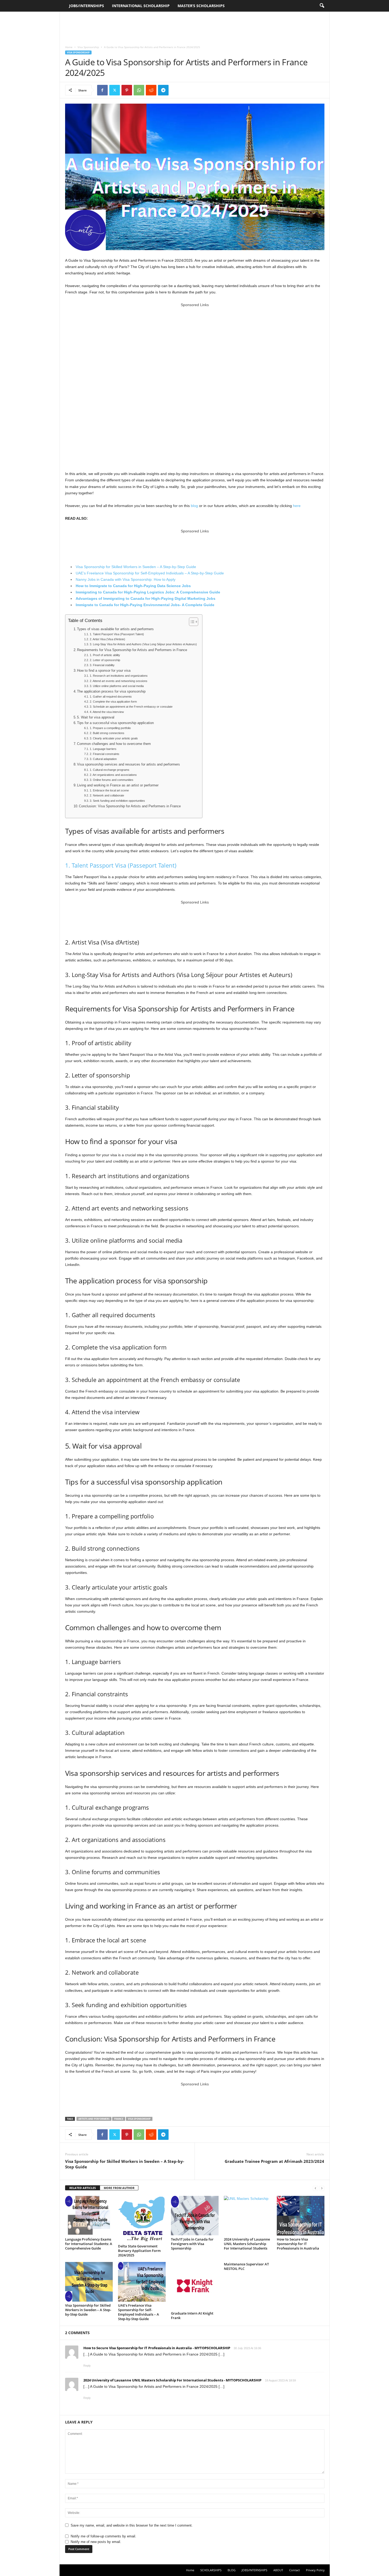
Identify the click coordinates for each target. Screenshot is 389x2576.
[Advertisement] (195, 26)
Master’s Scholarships (201, 6)
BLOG (232, 2570)
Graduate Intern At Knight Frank (192, 2315)
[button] (322, 6)
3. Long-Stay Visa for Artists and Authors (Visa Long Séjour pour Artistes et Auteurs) (143, 644)
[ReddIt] (151, 90)
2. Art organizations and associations (113, 775)
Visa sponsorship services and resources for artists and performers (128, 764)
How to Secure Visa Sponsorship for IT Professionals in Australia (298, 2244)
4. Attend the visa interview (107, 712)
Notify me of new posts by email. (96, 2542)
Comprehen (190, 592)
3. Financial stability (102, 665)
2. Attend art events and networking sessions (118, 681)
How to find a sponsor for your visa (104, 671)
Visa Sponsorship (88, 47)
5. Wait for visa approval (96, 717)
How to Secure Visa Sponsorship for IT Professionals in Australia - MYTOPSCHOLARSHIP (157, 2348)
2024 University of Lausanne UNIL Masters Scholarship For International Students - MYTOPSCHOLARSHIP (172, 2380)
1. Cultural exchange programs (109, 770)
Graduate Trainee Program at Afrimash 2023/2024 (274, 2161)
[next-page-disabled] (322, 2188)
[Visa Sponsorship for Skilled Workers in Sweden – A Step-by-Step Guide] (89, 2282)
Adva (80, 598)
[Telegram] (163, 90)
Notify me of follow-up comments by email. (103, 2536)
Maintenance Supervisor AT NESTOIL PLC (246, 2266)
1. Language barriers (103, 749)
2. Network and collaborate (107, 795)
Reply (87, 2366)
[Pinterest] (127, 90)
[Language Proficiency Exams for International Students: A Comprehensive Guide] (89, 2216)
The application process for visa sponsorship (111, 692)
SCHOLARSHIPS (211, 2570)
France (119, 2119)
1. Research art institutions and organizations (119, 676)
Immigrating (86, 592)
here (297, 506)
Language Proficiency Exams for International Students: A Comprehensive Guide (89, 2244)
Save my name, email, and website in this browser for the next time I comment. (132, 2525)
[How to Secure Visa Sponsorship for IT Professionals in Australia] (301, 2216)
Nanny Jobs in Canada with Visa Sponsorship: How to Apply (126, 579)
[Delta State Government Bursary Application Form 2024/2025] (142, 2219)
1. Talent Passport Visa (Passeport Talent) (117, 634)
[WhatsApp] (139, 90)
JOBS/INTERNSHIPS (87, 6)
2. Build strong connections (107, 733)
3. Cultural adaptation (103, 759)
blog (194, 506)
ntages (91, 598)
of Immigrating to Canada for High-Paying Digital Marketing (151, 598)
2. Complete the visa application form (113, 702)
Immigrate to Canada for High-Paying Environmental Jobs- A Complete (139, 605)
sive (205, 592)
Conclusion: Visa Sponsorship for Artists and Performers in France (130, 806)
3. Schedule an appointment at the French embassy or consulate (131, 707)
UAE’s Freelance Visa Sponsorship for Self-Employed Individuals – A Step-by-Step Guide (150, 573)
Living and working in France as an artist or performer (118, 785)
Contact (295, 2570)
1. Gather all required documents (111, 697)
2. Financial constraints (104, 754)
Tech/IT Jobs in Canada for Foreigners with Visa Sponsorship (192, 2244)
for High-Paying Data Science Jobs (159, 586)
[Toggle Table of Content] (191, 622)
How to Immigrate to (94, 586)
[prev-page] (315, 2188)
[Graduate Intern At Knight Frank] (195, 2286)
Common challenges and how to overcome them (114, 744)
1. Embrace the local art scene (109, 790)
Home (69, 47)
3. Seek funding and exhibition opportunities (117, 801)
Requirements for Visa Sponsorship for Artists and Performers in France (132, 650)
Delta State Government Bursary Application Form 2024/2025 (139, 2251)
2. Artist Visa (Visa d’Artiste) (107, 639)
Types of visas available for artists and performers (115, 629)
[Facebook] (102, 90)
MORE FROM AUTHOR (119, 2188)
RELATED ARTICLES (83, 2188)
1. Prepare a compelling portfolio (110, 728)
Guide (214, 592)
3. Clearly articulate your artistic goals (114, 738)
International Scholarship (141, 6)
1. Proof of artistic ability (105, 655)
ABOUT (278, 2570)
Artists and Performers (94, 2119)
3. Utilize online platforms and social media (117, 686)
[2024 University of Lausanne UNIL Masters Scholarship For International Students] (248, 2216)
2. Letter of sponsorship (105, 660)
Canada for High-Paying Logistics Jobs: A (140, 592)
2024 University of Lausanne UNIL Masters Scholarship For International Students (247, 2244)
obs (212, 598)
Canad (118, 586)
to (100, 592)
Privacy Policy (315, 2570)
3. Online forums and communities (111, 780)
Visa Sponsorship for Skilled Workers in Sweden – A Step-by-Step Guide (136, 567)
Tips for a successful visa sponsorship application (115, 723)
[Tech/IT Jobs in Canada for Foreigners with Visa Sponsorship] (195, 2216)
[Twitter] (115, 90)
